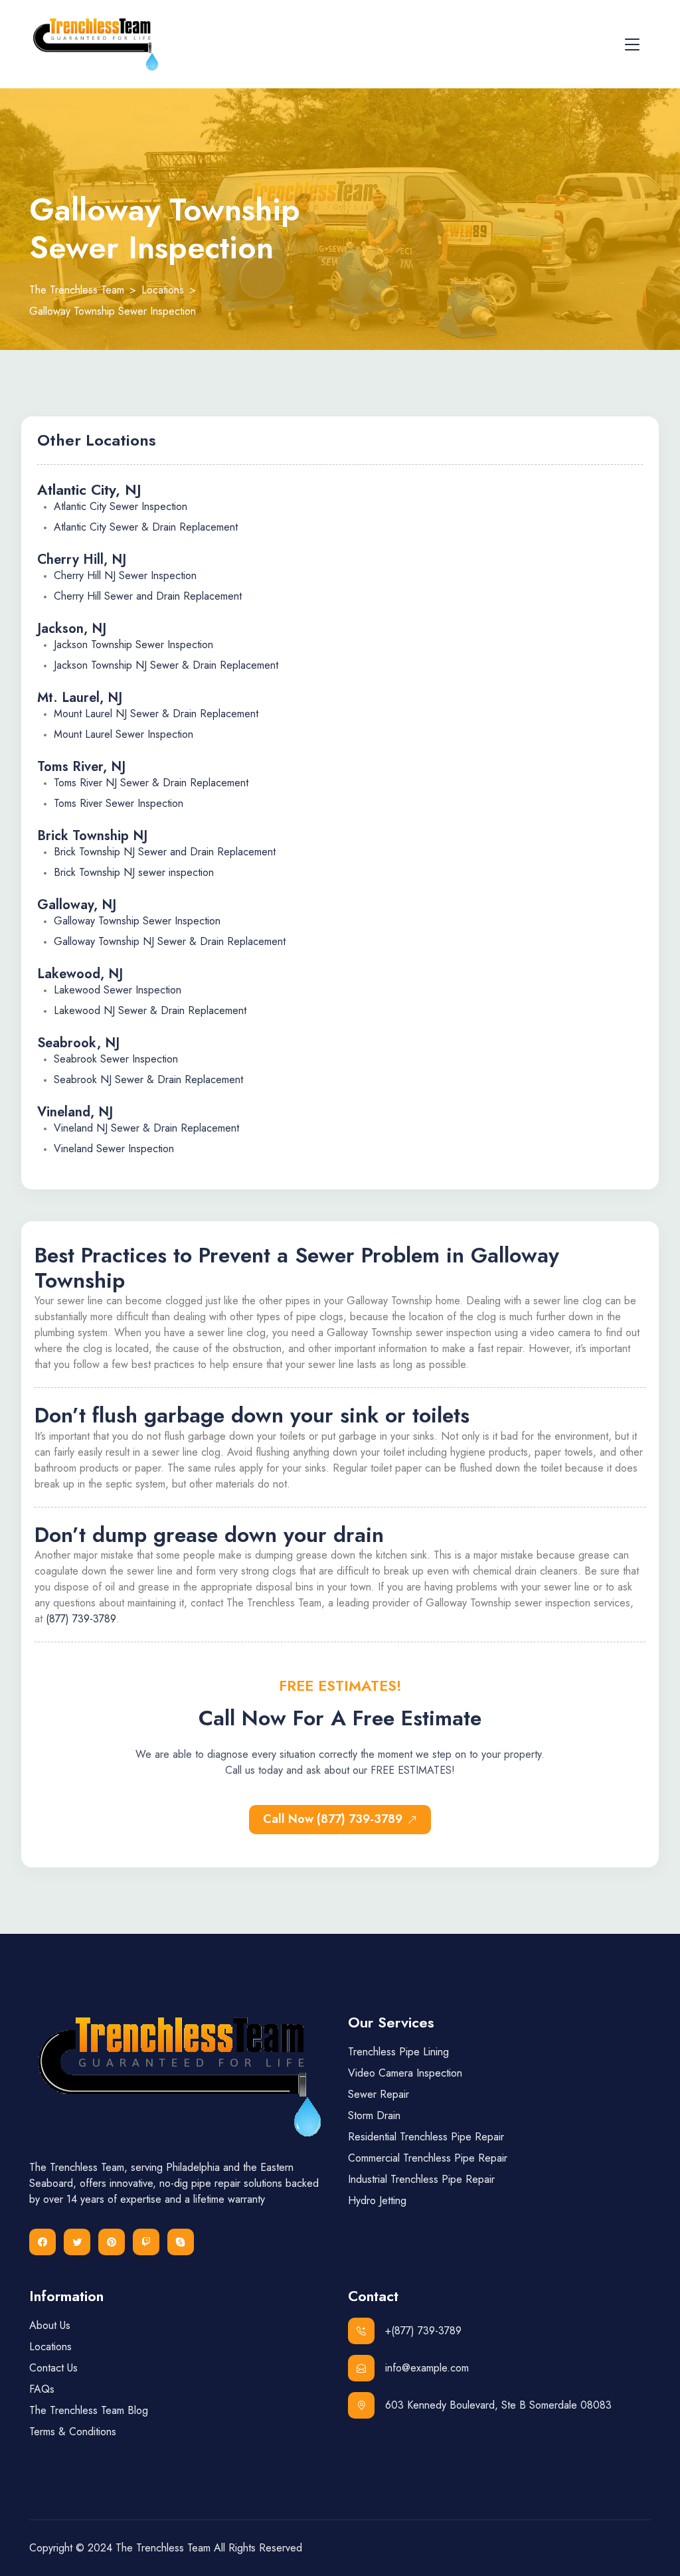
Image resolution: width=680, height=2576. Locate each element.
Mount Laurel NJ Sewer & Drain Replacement (156, 714)
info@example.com (427, 2368)
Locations (50, 2347)
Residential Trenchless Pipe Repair (426, 2137)
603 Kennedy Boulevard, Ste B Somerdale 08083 (498, 2405)
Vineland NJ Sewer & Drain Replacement (146, 1128)
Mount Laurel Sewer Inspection (124, 734)
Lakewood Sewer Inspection (118, 990)
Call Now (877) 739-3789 (333, 1819)
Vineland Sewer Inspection (114, 1149)
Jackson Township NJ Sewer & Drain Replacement (166, 665)
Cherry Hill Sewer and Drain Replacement (148, 596)
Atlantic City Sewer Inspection (121, 506)
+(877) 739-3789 (423, 2331)
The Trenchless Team (163, 2548)
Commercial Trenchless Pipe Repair (428, 2158)
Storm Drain (374, 2115)
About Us (50, 2325)
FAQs (42, 2389)
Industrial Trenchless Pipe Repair (421, 2179)
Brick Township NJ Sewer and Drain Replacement (165, 852)
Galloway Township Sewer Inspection (137, 921)
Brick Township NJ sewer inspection (134, 872)
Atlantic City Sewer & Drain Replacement (146, 527)
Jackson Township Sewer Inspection (133, 644)
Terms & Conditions (73, 2432)
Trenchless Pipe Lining (398, 2052)
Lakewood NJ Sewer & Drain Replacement (150, 1010)
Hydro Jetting (377, 2200)
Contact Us (53, 2368)
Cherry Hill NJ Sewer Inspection (125, 575)
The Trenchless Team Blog (89, 2410)
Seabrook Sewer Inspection (116, 1059)
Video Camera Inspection (405, 2073)
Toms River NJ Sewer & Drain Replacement (151, 783)
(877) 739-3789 (81, 1619)
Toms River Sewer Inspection (119, 803)
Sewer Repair (379, 2094)
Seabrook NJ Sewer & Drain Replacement (148, 1079)
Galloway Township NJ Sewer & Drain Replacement (170, 941)
